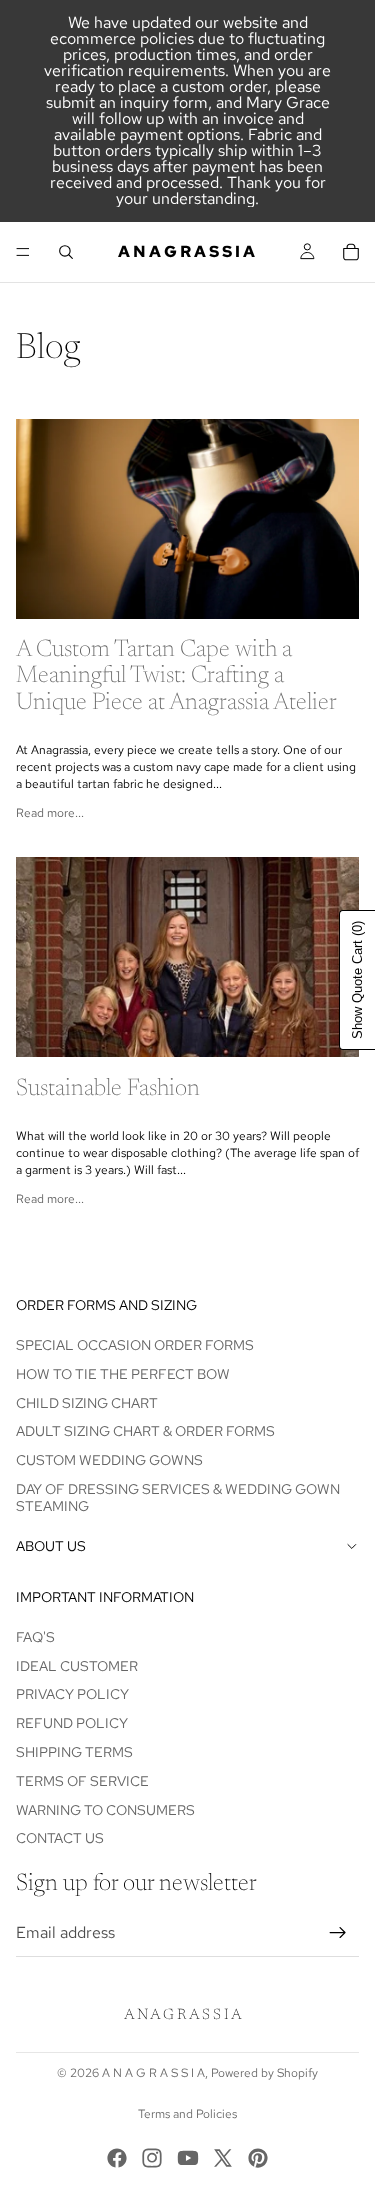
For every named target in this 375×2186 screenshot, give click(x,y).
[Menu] (23, 252)
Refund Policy (72, 1724)
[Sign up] (338, 1933)
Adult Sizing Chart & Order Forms (145, 1432)
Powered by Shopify (264, 2073)
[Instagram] (152, 2158)
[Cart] (351, 252)
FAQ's (35, 1637)
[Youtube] (188, 2158)
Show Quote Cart (357, 980)
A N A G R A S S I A (153, 2073)
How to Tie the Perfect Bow (123, 1374)
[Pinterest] (258, 2158)
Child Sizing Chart (87, 1403)
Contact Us (60, 1839)
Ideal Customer (77, 1666)
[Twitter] (223, 2158)
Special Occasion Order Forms (135, 1345)
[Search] (66, 252)
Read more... (50, 813)
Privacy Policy (72, 1695)
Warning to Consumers (105, 1810)
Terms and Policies (187, 2114)
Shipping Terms (74, 1752)
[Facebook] (117, 2158)
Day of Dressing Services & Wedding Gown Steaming (178, 1497)
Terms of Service (82, 1781)
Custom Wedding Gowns (109, 1460)
